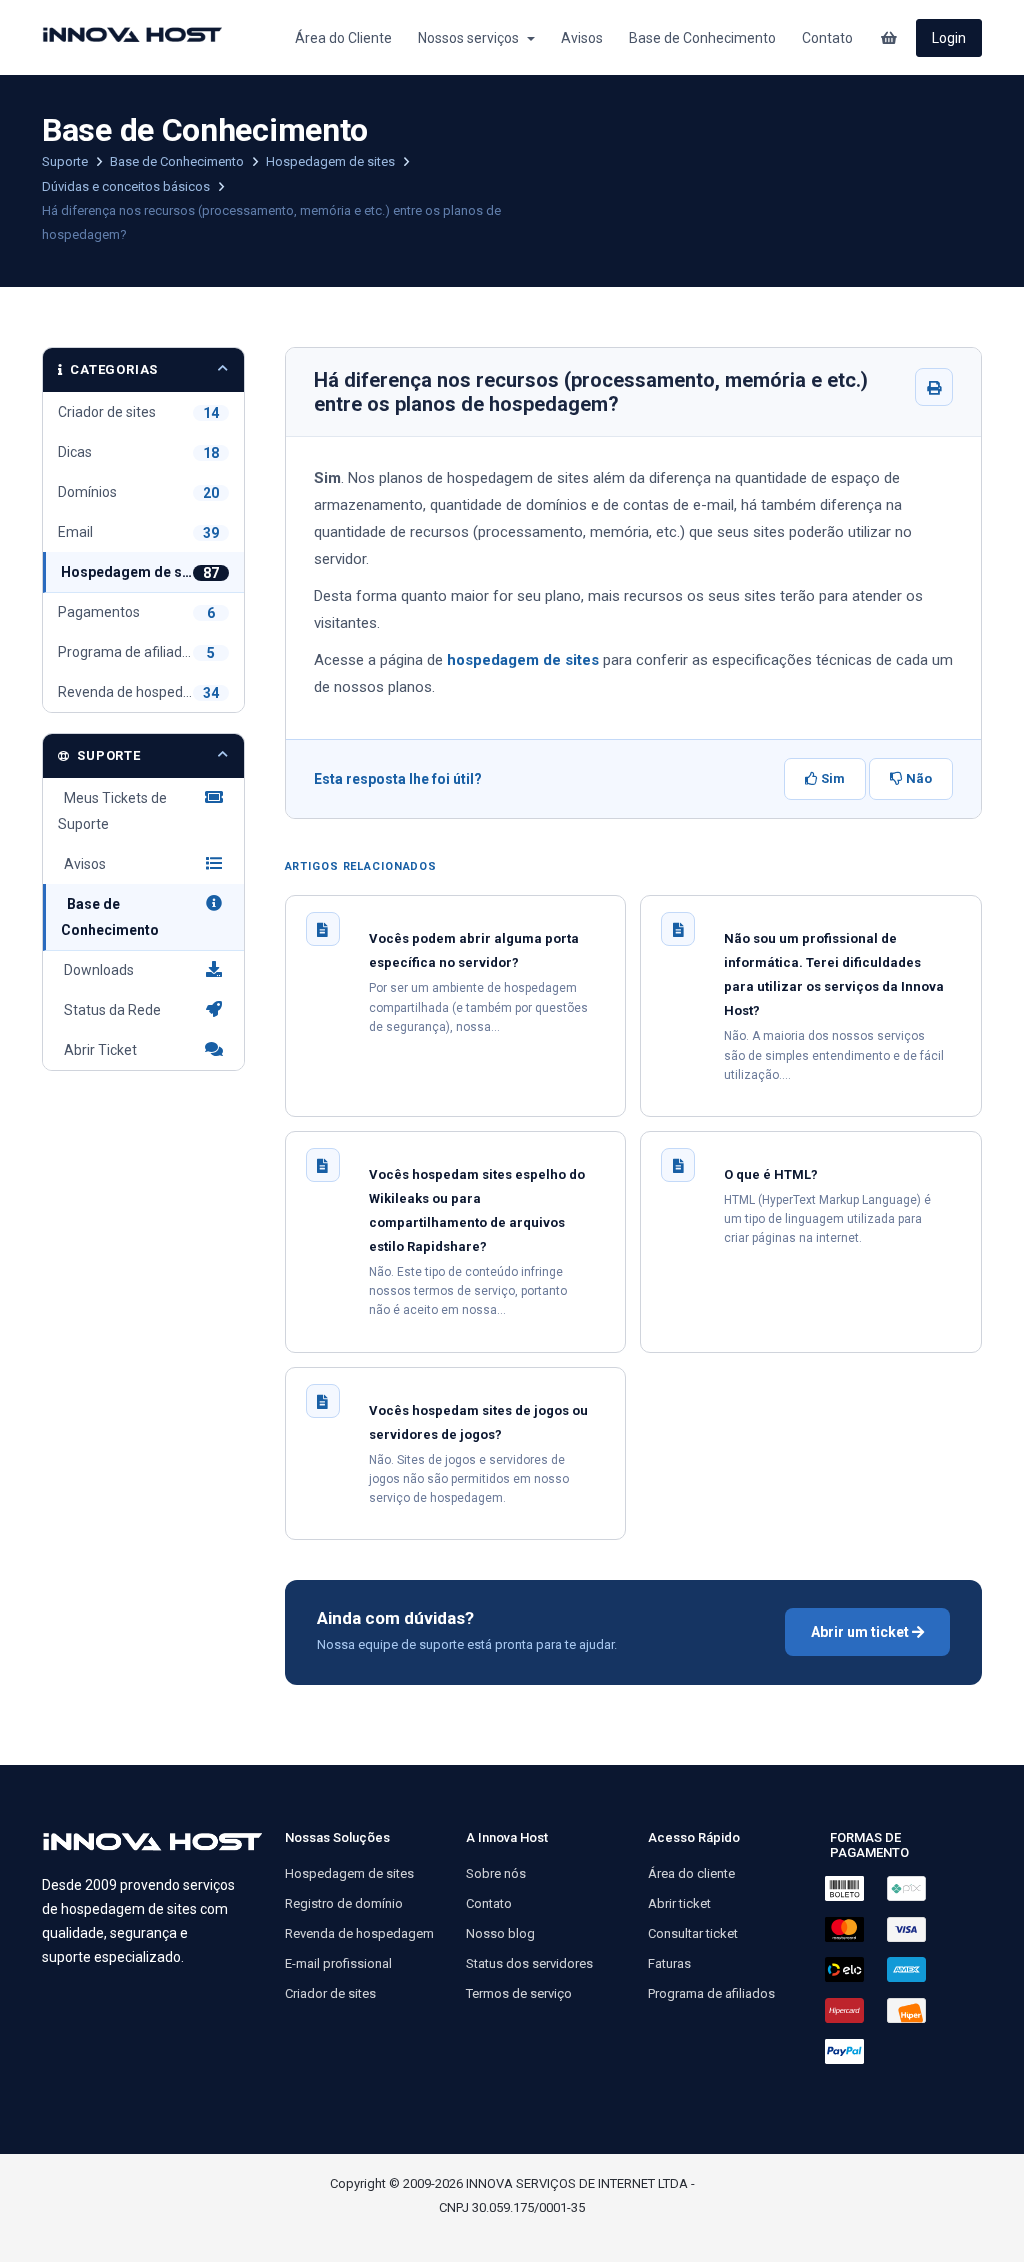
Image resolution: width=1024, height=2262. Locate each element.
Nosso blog (500, 1933)
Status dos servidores (529, 1963)
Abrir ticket (679, 1903)
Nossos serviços (471, 38)
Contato (827, 38)
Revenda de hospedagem (359, 1933)
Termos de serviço (519, 1993)
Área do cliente (691, 1873)
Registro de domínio (344, 1903)
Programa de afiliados (711, 1993)
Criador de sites (330, 1993)
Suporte (66, 161)
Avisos (582, 38)
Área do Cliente (343, 38)
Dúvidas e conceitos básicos (127, 186)
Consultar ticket (693, 1933)
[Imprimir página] (934, 387)
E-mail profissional (338, 1963)
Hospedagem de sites (332, 161)
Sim (831, 778)
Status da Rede (109, 1010)
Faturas (669, 1963)
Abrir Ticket (97, 1050)
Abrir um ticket (861, 1632)
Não (917, 778)
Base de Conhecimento (702, 38)
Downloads (96, 970)
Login (949, 38)
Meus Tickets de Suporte (112, 811)
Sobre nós (496, 1873)
